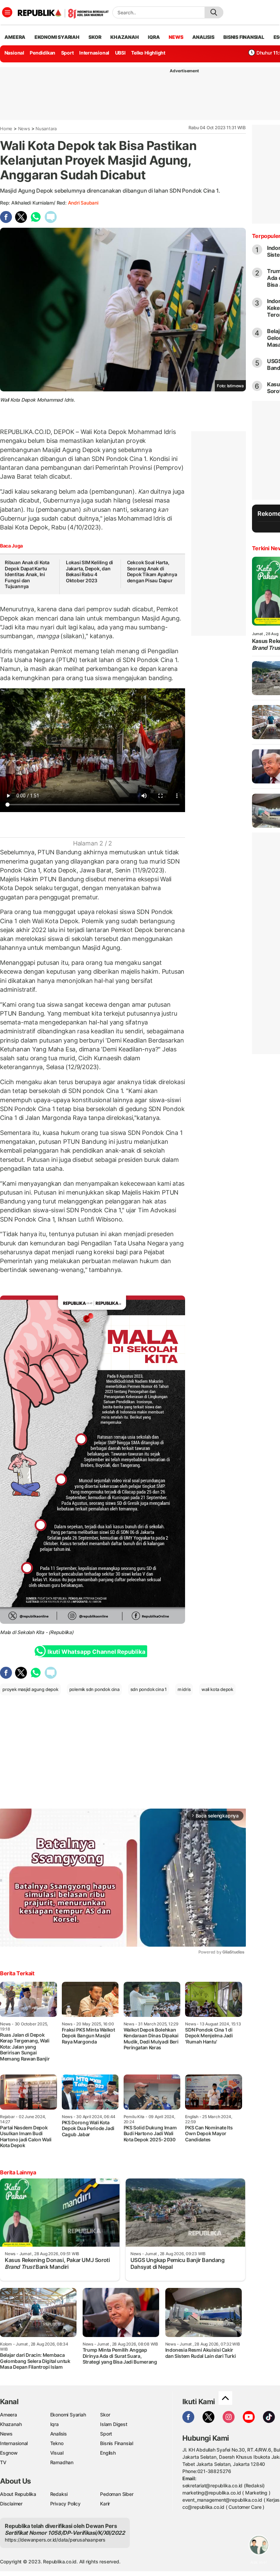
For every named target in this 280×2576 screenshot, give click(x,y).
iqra (154, 37)
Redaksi (59, 2494)
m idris (184, 1689)
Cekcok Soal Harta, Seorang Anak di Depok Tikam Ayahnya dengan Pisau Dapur (152, 571)
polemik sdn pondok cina (94, 1689)
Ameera (9, 2415)
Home (6, 129)
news (176, 37)
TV (3, 2462)
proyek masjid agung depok (30, 1689)
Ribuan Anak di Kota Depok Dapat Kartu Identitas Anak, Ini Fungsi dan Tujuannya (27, 574)
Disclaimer (11, 2504)
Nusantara (46, 129)
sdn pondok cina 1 (149, 1689)
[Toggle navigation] (7, 12)
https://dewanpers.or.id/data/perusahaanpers (55, 2540)
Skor (105, 2415)
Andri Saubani (83, 203)
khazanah (124, 37)
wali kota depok (217, 1689)
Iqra (54, 2424)
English (108, 2453)
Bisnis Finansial (244, 37)
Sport (67, 53)
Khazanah (11, 2424)
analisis (203, 37)
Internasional (94, 53)
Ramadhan (62, 2462)
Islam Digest (114, 2424)
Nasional (14, 53)
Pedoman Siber (117, 2494)
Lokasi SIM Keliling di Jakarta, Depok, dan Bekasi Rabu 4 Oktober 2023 (89, 571)
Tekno (57, 2443)
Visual (57, 2453)
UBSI (120, 53)
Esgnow (9, 2453)
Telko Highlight (148, 53)
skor (95, 37)
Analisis (59, 2434)
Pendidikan (43, 53)
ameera (15, 37)
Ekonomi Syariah (57, 37)
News (24, 129)
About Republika (18, 2494)
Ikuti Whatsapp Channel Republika (96, 1652)
